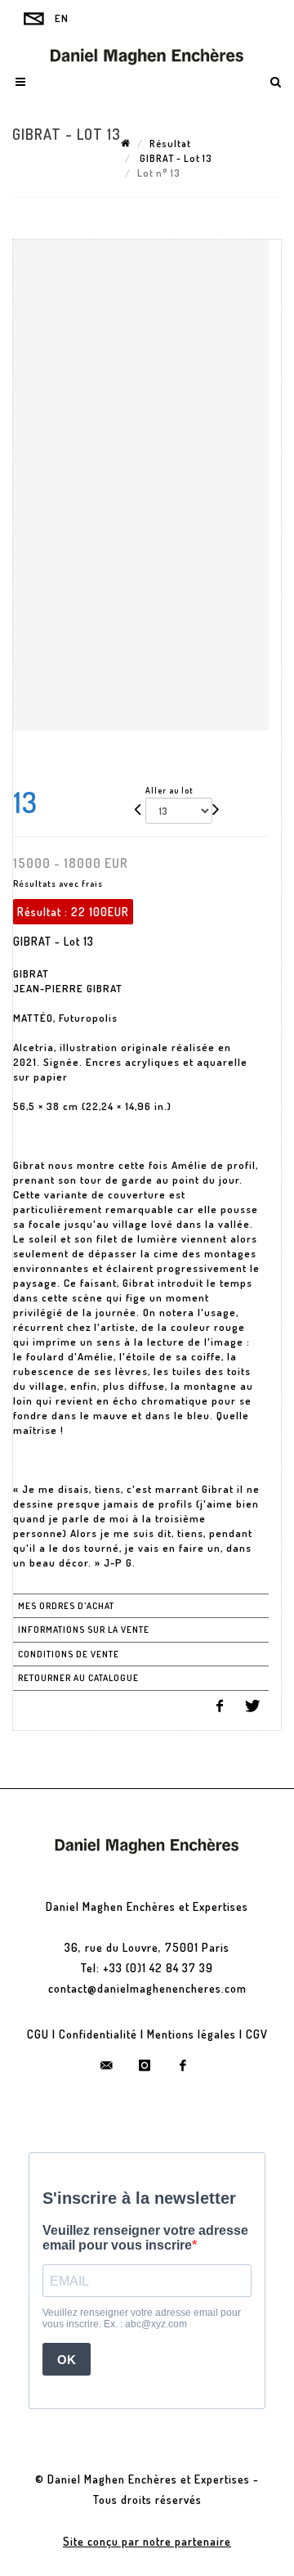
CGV (257, 2034)
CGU (38, 2034)
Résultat (170, 144)
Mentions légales (192, 2034)
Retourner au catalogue (78, 1678)
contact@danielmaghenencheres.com (147, 1988)
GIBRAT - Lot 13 (175, 158)
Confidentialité (98, 2034)
